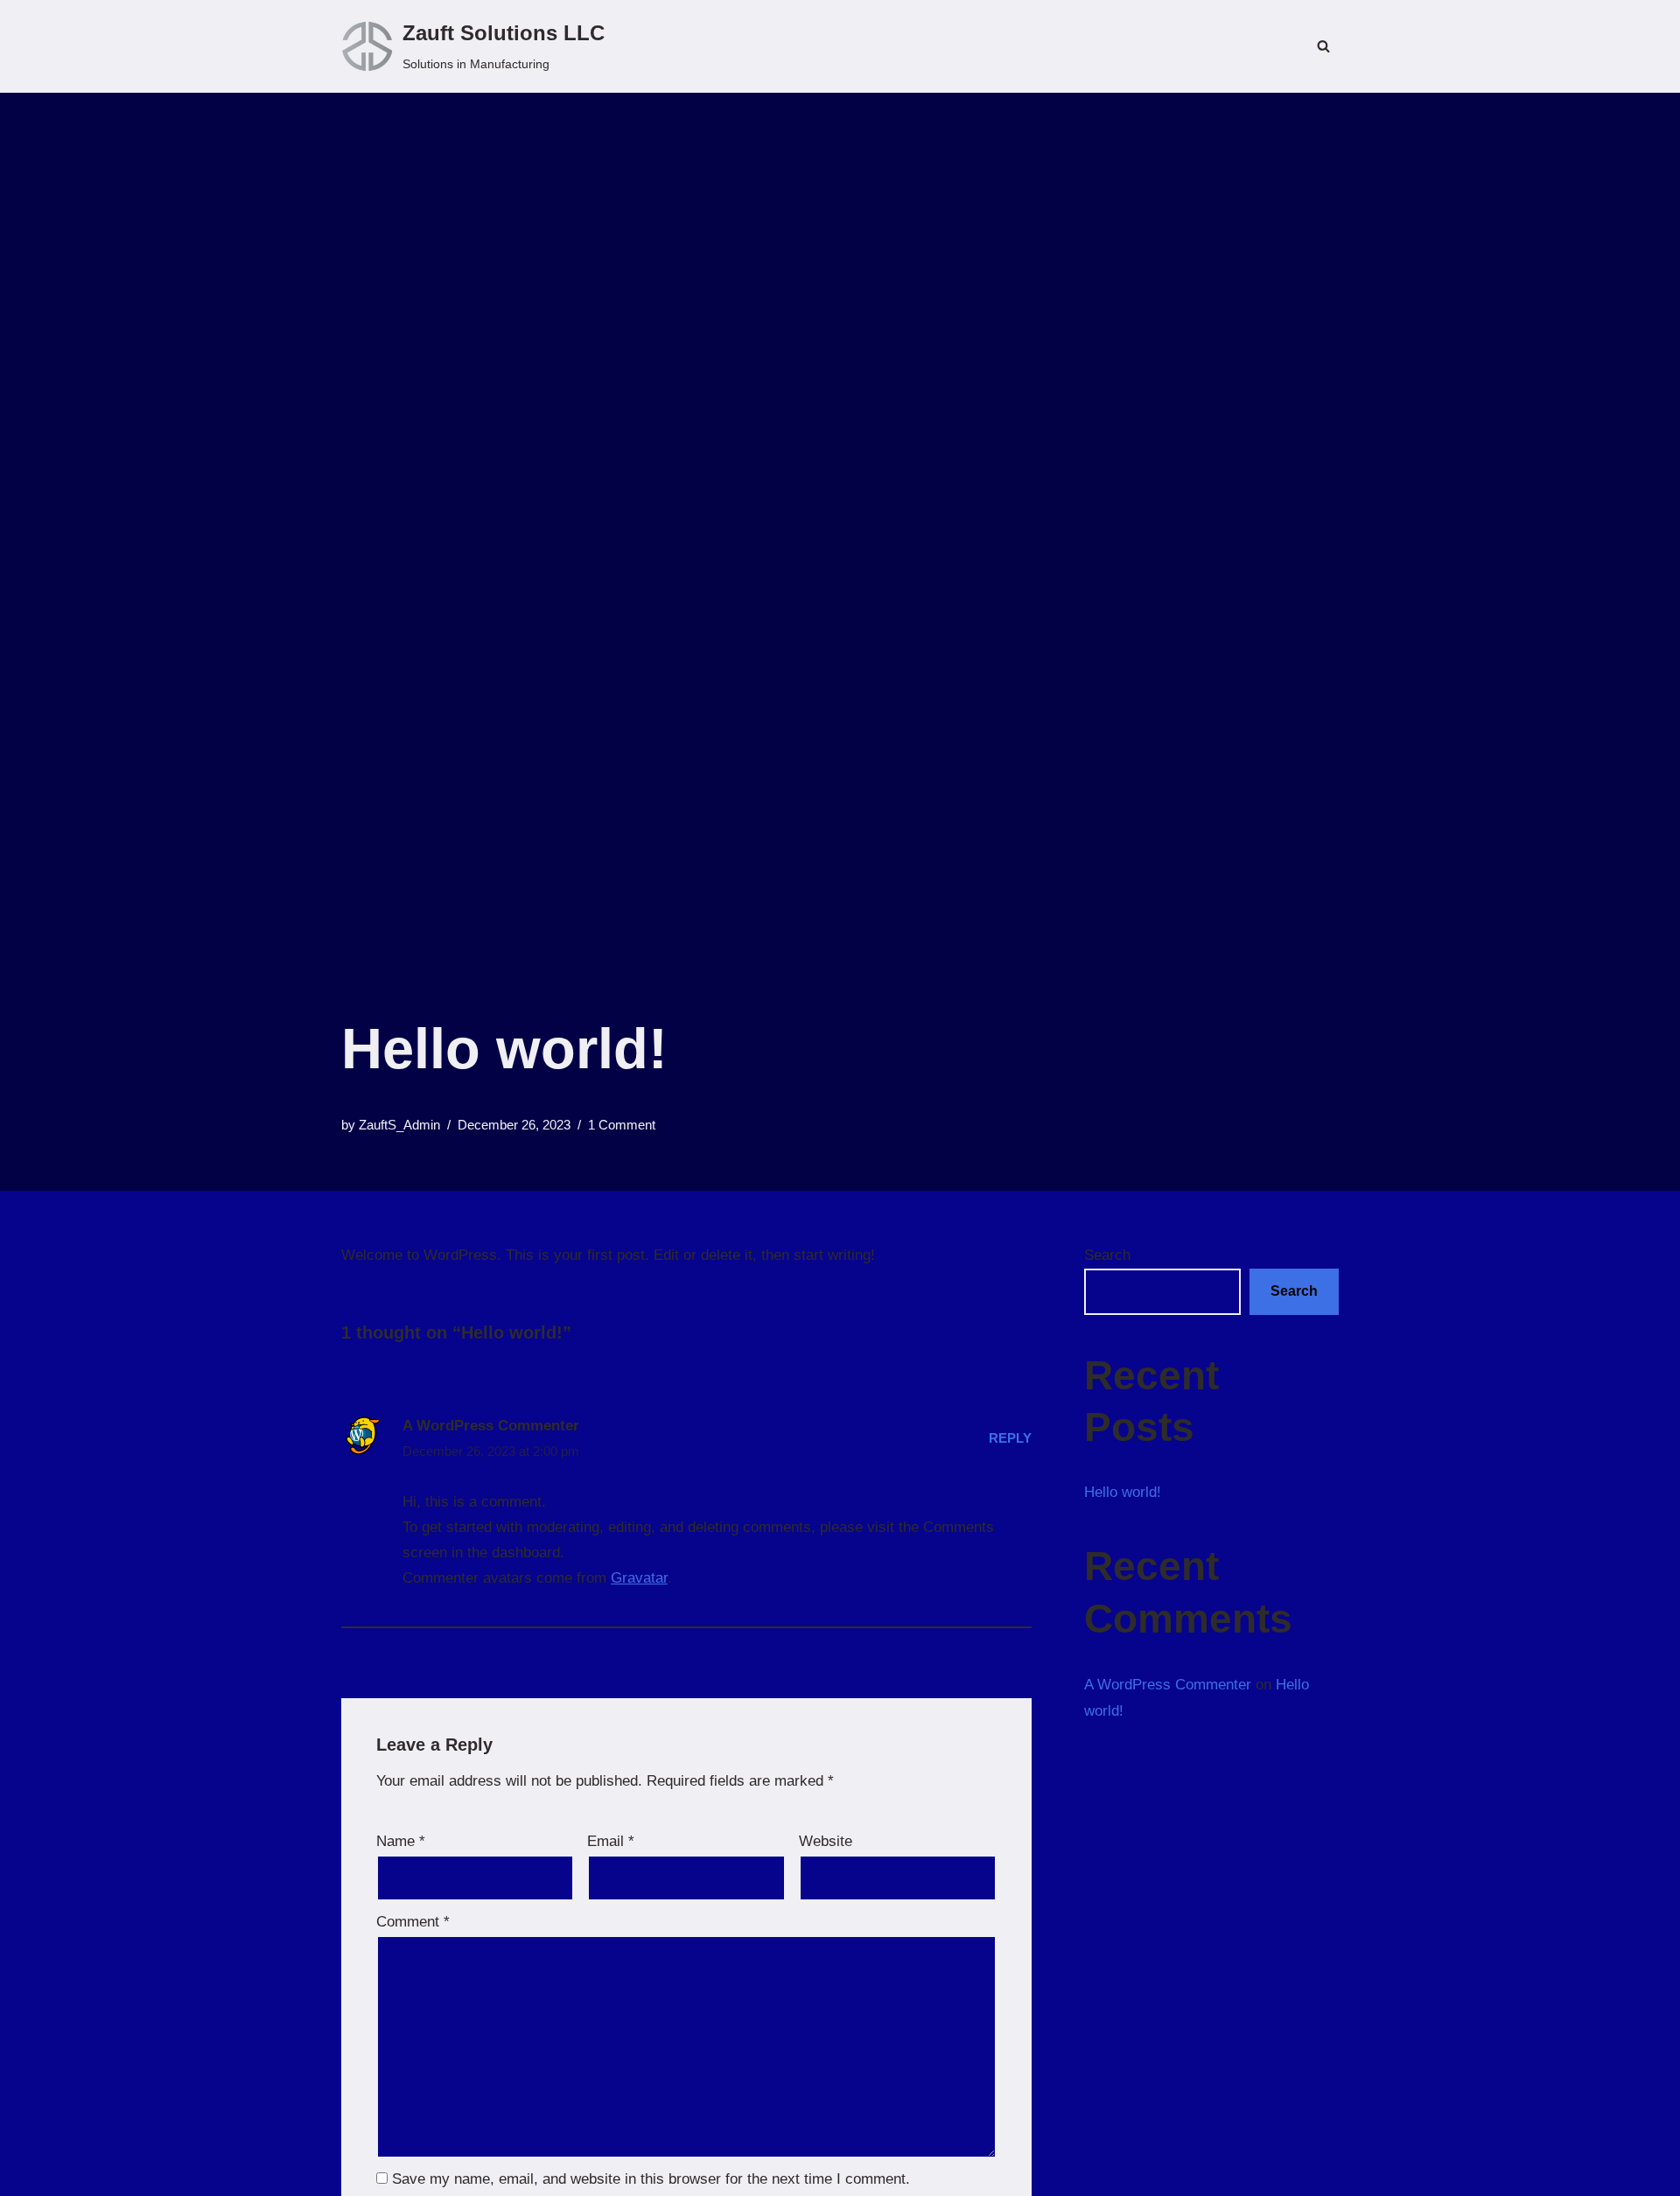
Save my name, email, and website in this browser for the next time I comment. (651, 2179)
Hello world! (1123, 1492)
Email (611, 1841)
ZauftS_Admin (399, 1125)
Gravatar (639, 1578)
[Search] (1323, 46)
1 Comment (622, 1125)
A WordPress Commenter (491, 1426)
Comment (413, 1922)
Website (826, 1841)
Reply (1010, 1438)
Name (401, 1841)
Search (1107, 1255)
